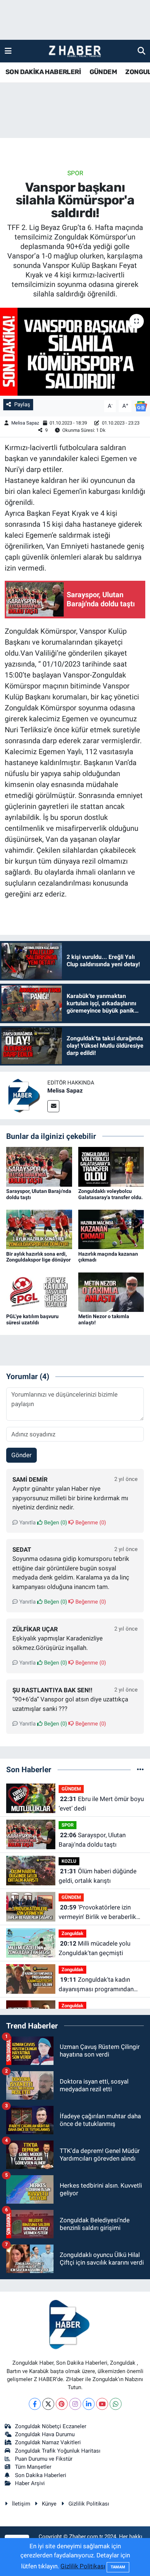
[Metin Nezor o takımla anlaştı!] (111, 1291)
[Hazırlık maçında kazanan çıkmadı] (111, 1229)
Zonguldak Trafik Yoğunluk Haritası (58, 2451)
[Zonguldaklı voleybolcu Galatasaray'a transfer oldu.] (111, 1166)
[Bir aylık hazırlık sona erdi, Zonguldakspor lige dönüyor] (39, 1229)
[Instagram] (75, 2404)
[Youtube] (102, 2404)
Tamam (118, 2567)
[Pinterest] (62, 2404)
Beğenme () (90, 1523)
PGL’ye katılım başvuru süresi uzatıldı (32, 1319)
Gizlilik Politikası (89, 2504)
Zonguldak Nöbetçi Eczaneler (51, 2426)
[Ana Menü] (8, 51)
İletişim (21, 2504)
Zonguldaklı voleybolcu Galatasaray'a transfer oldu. (110, 1194)
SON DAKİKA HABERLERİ (43, 72)
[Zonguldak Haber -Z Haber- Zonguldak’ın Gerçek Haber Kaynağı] (75, 51)
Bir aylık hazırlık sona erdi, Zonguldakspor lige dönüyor (38, 1257)
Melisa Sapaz (25, 423)
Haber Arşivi (30, 2483)
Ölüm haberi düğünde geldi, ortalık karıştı (98, 1876)
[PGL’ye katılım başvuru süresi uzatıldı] (39, 1291)
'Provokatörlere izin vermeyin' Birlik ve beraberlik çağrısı (97, 1913)
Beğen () (55, 1523)
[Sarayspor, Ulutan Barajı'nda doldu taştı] (39, 1166)
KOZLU (69, 1861)
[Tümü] (140, 1769)
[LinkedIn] (89, 2404)
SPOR (75, 173)
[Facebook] (35, 2404)
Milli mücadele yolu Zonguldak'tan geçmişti (94, 1948)
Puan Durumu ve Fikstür (44, 2459)
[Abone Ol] (141, 406)
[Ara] (141, 51)
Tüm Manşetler (33, 2467)
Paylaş (22, 404)
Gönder (21, 1455)
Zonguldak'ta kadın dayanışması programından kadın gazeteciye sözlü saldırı (99, 1985)
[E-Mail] (53, 1106)
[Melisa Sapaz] (24, 1095)
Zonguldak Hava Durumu (45, 2434)
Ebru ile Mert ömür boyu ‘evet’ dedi (101, 1804)
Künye (49, 2504)
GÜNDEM (103, 72)
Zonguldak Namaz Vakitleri (48, 2442)
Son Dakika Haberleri (41, 2475)
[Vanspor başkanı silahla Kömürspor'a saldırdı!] (75, 352)
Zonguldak (72, 1933)
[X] (48, 2404)
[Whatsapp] (116, 2404)
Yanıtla (27, 1523)
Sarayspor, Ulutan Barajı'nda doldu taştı (92, 1840)
